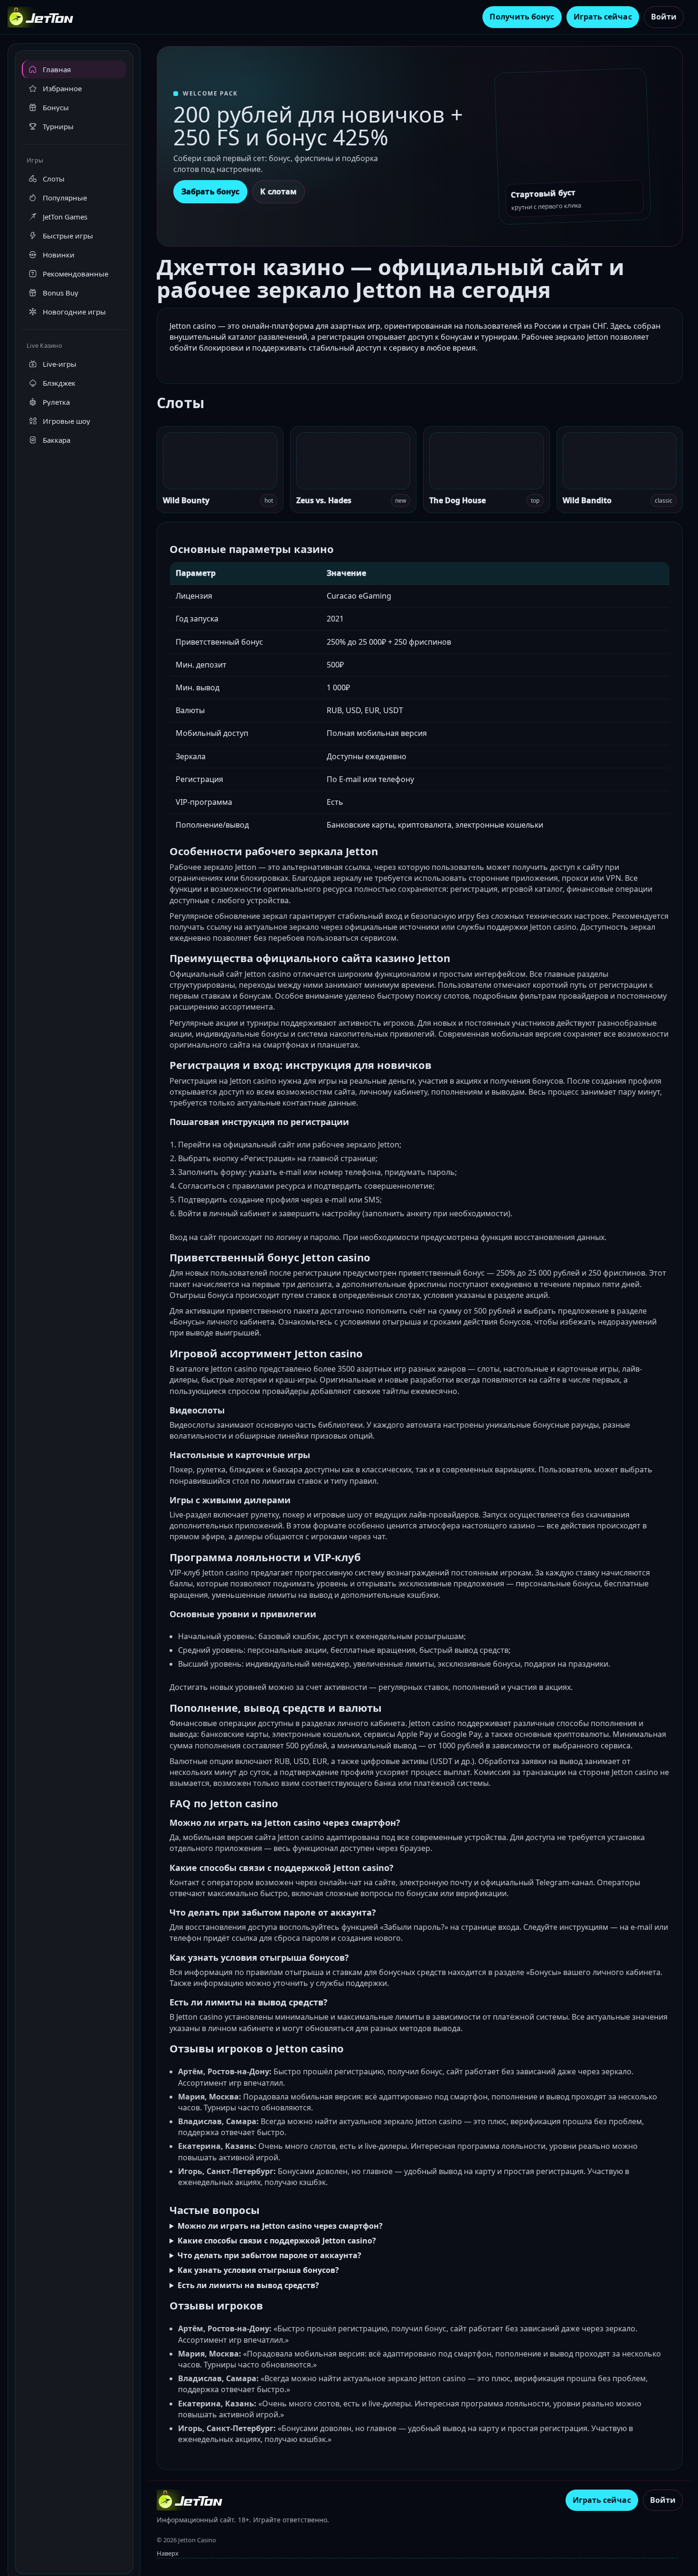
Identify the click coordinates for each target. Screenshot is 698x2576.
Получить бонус (522, 17)
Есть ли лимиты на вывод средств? (248, 2285)
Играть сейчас (603, 17)
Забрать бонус (210, 191)
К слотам (278, 191)
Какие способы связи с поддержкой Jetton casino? (277, 2241)
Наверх (168, 2553)
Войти (664, 17)
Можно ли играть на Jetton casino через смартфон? (280, 2226)
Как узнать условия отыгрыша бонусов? (258, 2270)
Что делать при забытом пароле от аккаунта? (269, 2255)
